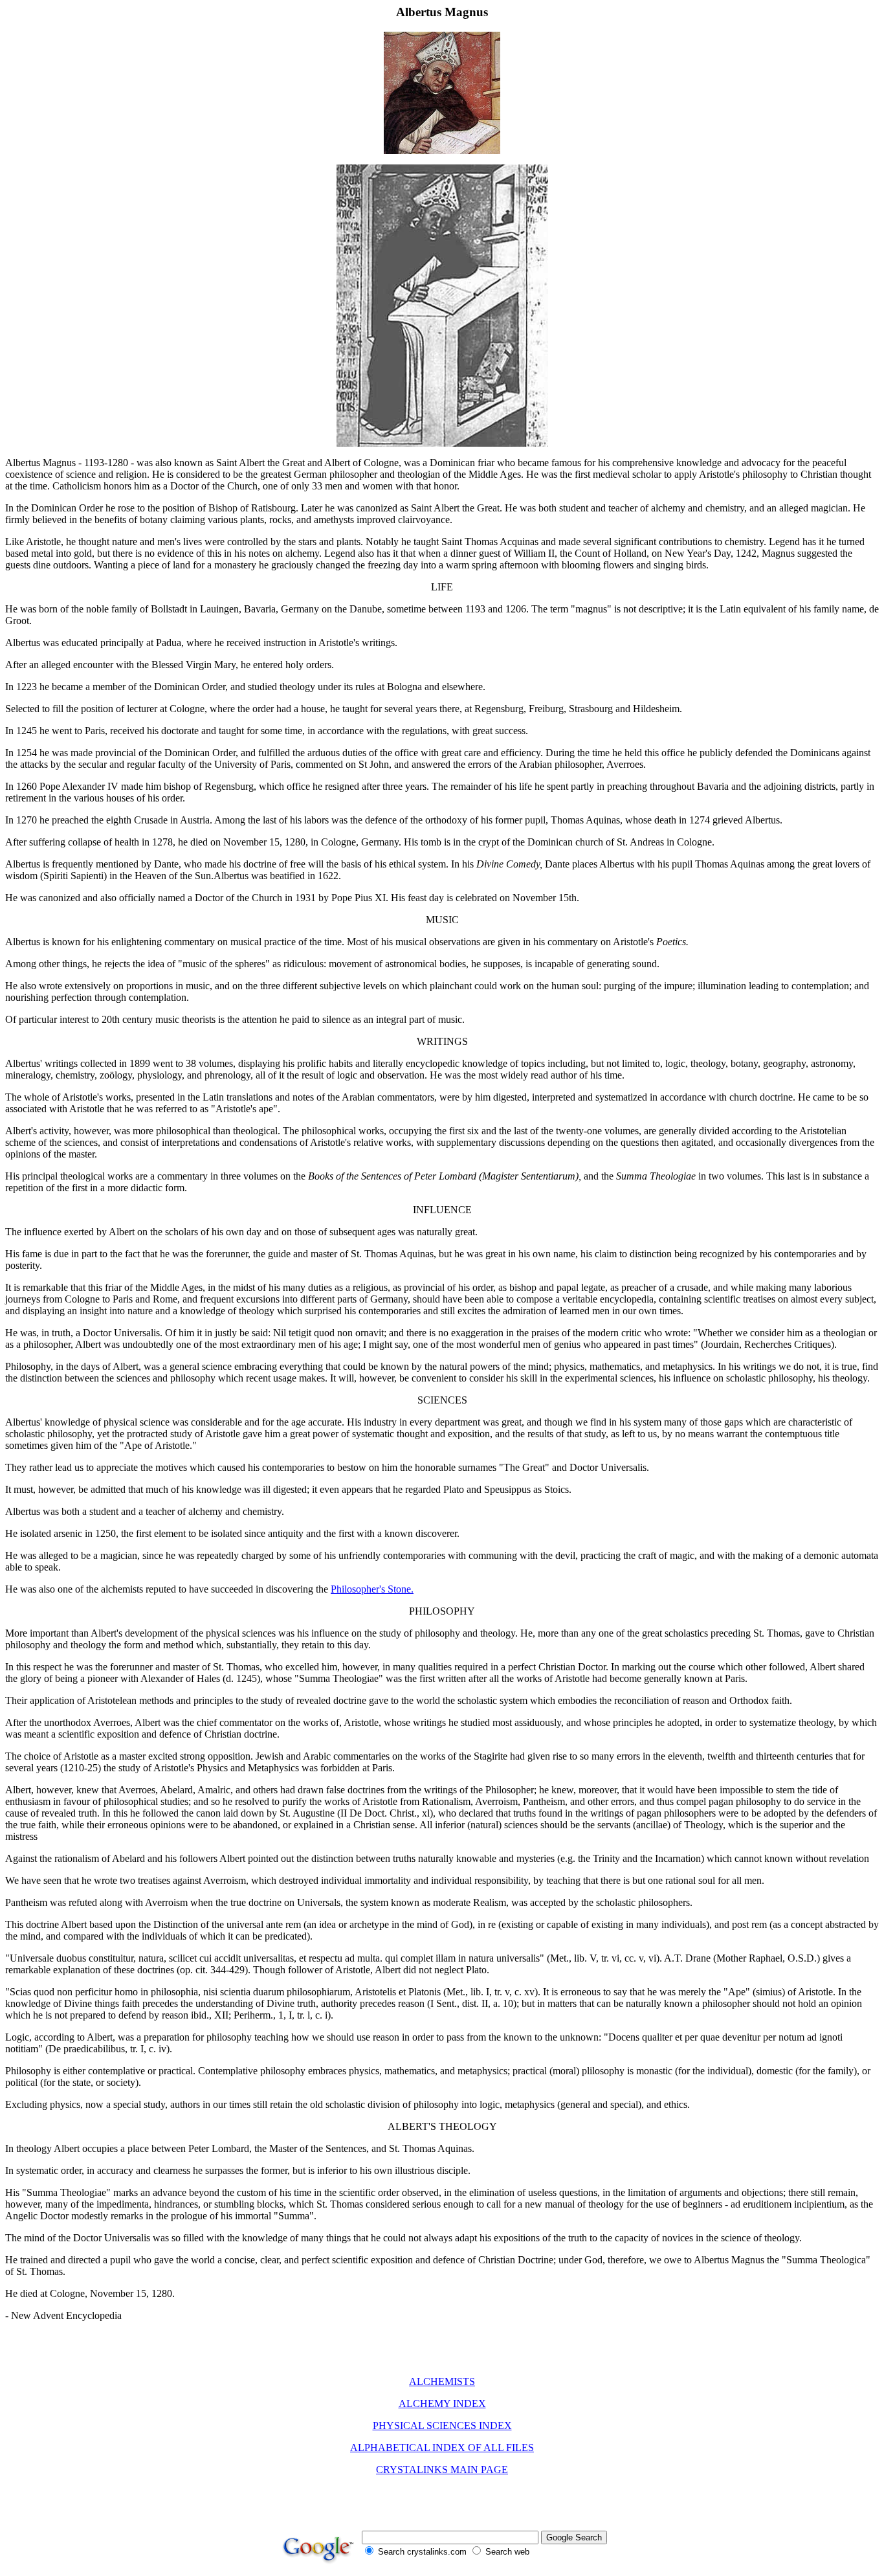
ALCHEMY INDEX (442, 2403)
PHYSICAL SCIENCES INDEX (442, 2425)
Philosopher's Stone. (372, 1589)
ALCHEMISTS (442, 2381)
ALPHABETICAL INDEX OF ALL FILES (442, 2447)
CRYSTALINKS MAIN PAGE (442, 2470)
